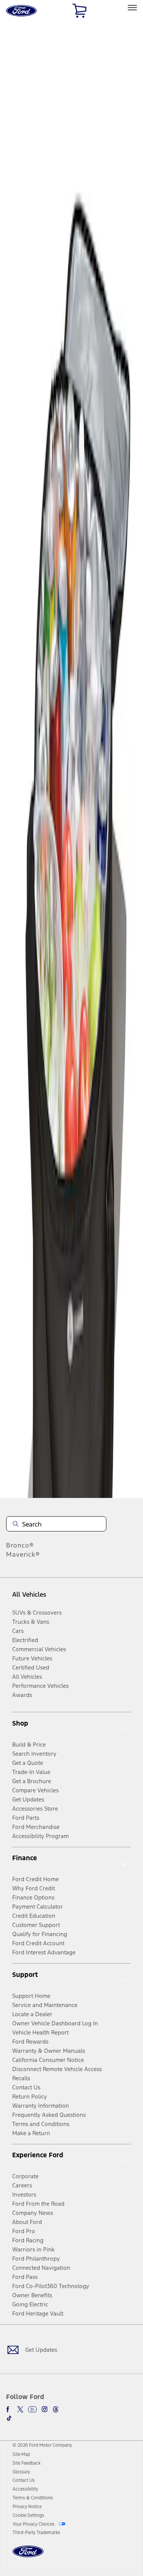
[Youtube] (32, 2409)
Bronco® (20, 1545)
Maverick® (23, 1554)
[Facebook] (9, 2409)
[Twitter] (20, 2409)
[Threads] (56, 2409)
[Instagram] (45, 2409)
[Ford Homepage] (28, 2556)
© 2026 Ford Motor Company (42, 2445)
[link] (21, 2454)
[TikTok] (9, 2418)
